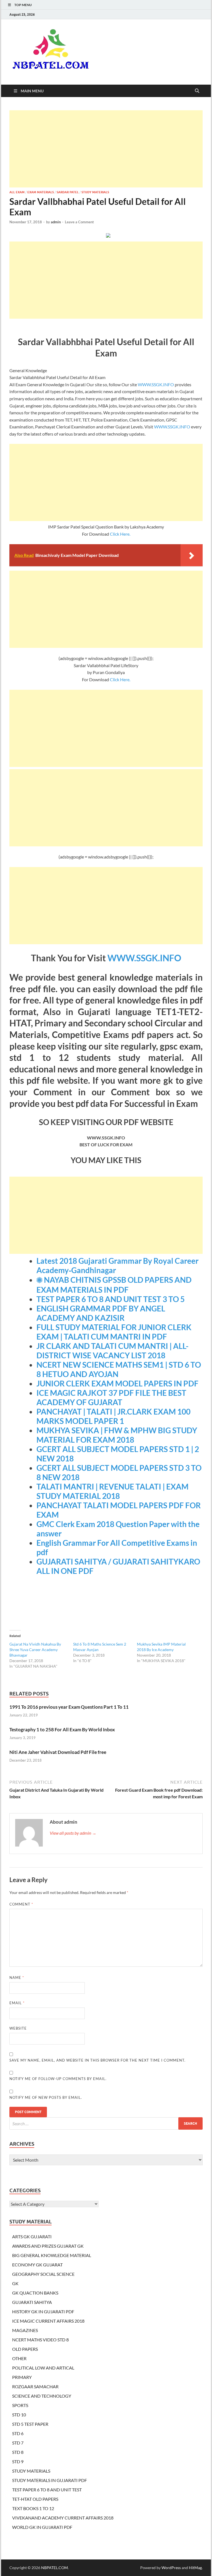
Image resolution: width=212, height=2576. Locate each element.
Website (18, 2028)
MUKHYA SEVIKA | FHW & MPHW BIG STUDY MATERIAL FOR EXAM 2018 (117, 1435)
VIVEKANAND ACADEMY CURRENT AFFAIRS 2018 (63, 2518)
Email (17, 2003)
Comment (21, 1904)
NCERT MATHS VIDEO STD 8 (40, 2340)
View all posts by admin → (73, 1833)
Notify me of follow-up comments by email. (58, 2079)
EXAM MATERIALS (41, 192)
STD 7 (18, 2443)
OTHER (19, 2358)
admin (56, 222)
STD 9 (18, 2461)
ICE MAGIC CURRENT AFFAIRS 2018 (48, 2321)
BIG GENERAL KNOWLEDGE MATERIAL (52, 2255)
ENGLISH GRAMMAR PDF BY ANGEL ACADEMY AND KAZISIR (101, 1313)
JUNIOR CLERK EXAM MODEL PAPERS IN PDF (117, 1383)
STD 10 (19, 2415)
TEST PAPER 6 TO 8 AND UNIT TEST (47, 2490)
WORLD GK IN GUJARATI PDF (42, 2527)
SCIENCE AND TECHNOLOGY (42, 2396)
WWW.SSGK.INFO (156, 384)
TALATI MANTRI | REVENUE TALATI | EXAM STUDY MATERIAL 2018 (112, 1491)
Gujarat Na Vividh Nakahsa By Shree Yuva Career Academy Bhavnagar (35, 1650)
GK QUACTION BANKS (35, 2293)
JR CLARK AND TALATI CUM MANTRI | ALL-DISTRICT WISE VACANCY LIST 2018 (112, 1351)
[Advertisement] (106, 149)
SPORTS (20, 2405)
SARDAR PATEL (68, 192)
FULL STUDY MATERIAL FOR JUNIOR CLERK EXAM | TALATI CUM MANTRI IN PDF (114, 1332)
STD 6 (18, 2433)
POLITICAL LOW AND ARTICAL (43, 2368)
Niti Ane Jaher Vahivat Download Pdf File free (58, 1752)
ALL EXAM (17, 192)
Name (17, 1977)
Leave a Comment (79, 222)
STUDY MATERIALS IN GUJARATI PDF (50, 2480)
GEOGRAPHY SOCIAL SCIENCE (43, 2274)
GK (15, 2283)
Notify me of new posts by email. (46, 2097)
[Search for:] (106, 2123)
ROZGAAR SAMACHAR (35, 2386)
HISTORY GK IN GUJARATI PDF (43, 2311)
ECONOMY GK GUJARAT (37, 2265)
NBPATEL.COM (55, 2568)
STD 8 (18, 2452)
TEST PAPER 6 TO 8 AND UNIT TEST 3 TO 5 (111, 1299)
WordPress (171, 2568)
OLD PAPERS (25, 2349)
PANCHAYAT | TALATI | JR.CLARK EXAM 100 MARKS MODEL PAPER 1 (113, 1416)
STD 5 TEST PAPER (30, 2424)
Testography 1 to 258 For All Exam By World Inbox (62, 1730)
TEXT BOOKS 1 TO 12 (33, 2508)
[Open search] (197, 91)
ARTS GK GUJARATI (32, 2236)
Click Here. (120, 534)
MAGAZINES (25, 2330)
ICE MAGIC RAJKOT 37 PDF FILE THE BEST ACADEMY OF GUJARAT (111, 1397)
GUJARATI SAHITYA (32, 2302)
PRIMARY (22, 2377)
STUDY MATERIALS (95, 192)
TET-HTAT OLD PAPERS (35, 2499)
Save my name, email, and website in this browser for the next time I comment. (97, 2060)
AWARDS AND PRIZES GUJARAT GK (48, 2246)
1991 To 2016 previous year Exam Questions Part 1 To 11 (69, 1707)
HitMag (195, 2568)
